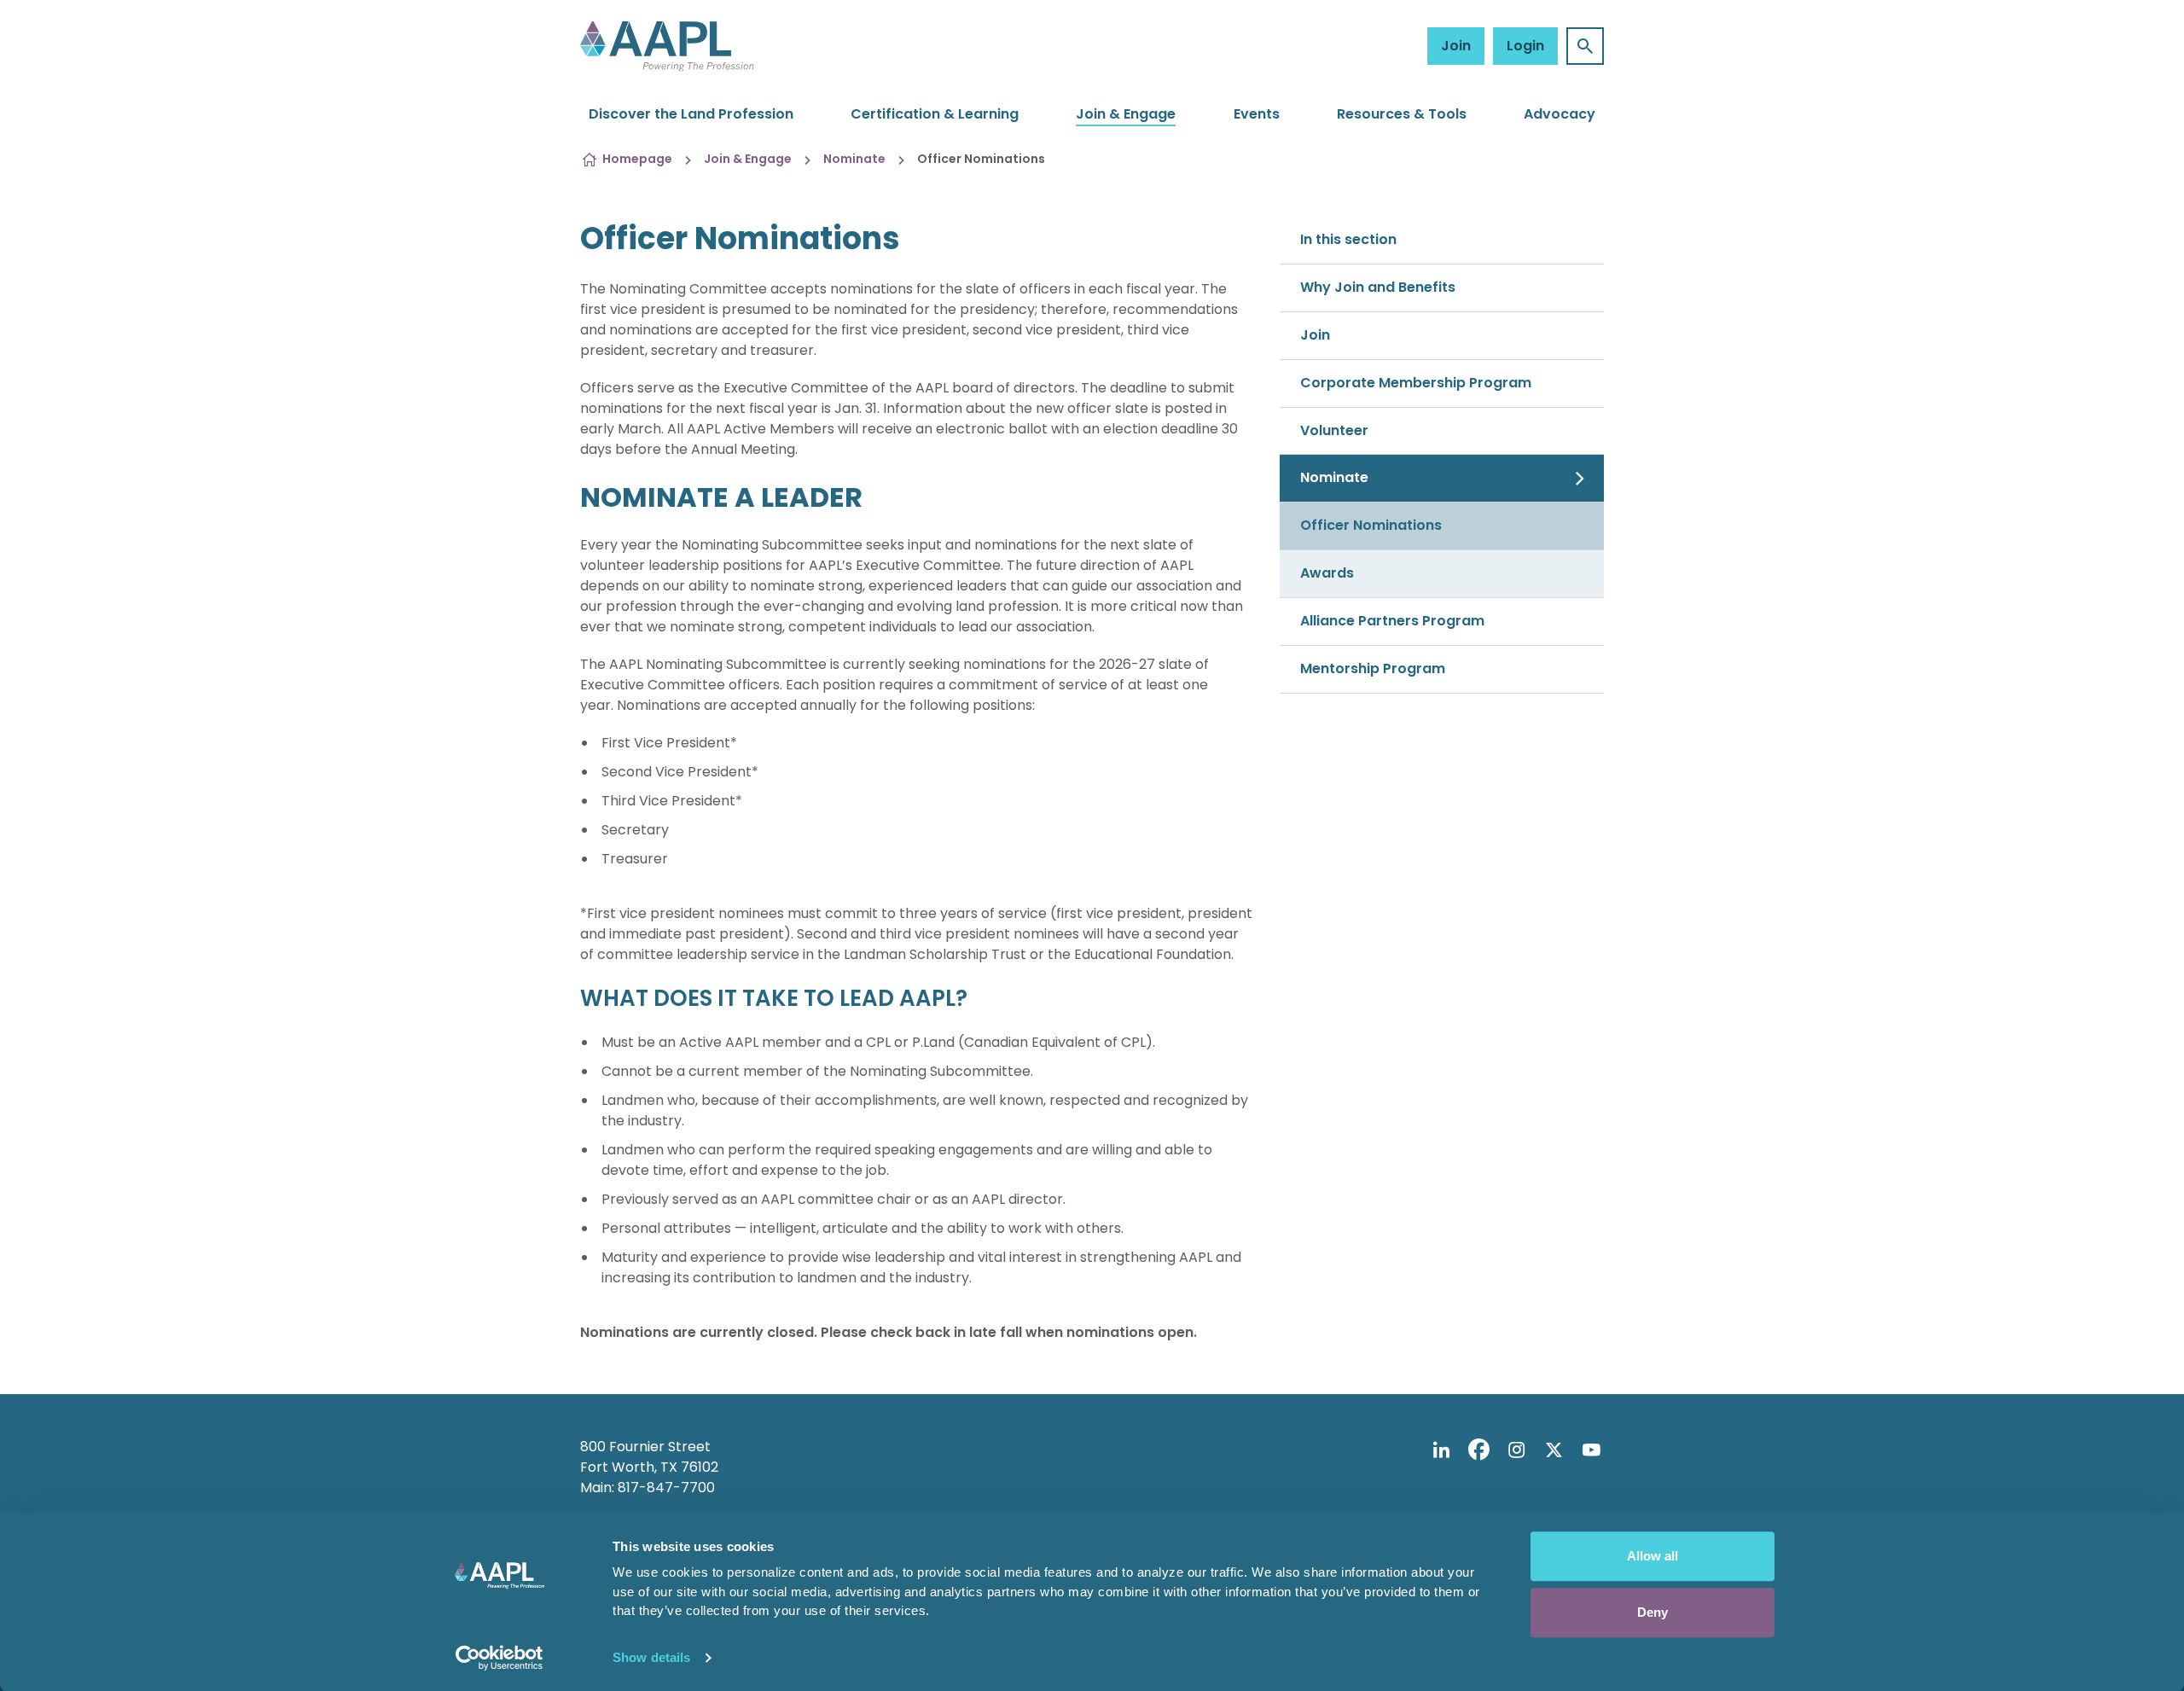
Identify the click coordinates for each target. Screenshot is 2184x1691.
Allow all (1653, 1556)
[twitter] (1554, 1450)
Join (1456, 46)
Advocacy (1560, 114)
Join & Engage (1126, 114)
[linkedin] (1441, 1450)
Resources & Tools (1402, 114)
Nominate (854, 159)
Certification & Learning (935, 114)
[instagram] (1516, 1450)
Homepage (637, 159)
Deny (1653, 1612)
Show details (651, 1657)
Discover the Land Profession (691, 114)
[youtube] (1591, 1450)
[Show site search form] (1585, 46)
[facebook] (1478, 1450)
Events (1257, 114)
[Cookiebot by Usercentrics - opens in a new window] (500, 1658)
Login (1525, 46)
